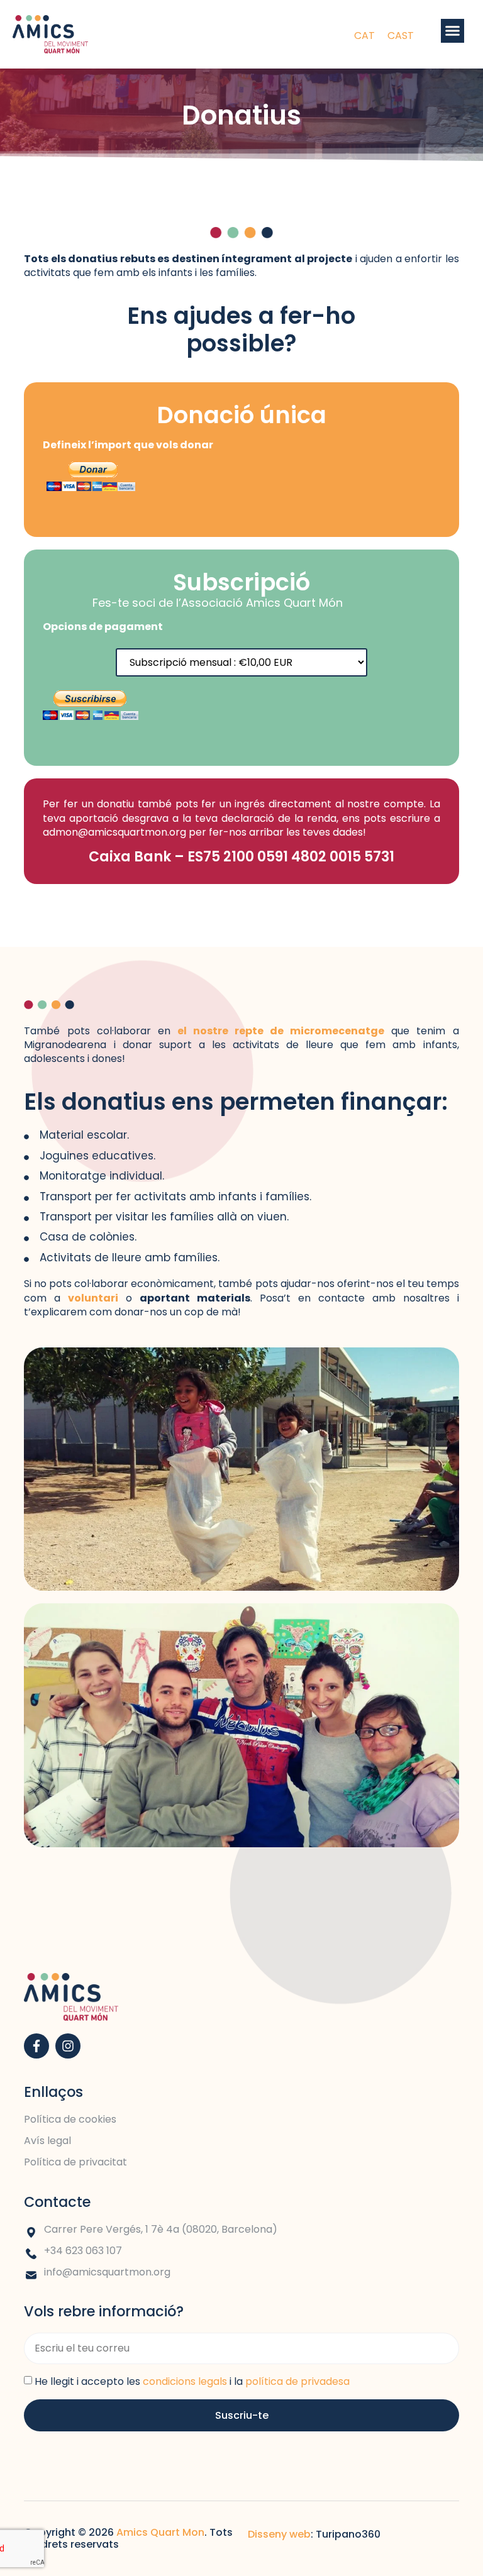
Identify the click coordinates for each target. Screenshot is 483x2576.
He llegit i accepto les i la (192, 2381)
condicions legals (185, 2381)
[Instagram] (68, 2046)
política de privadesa (297, 2381)
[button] (453, 31)
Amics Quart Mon (160, 2532)
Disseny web (279, 2534)
